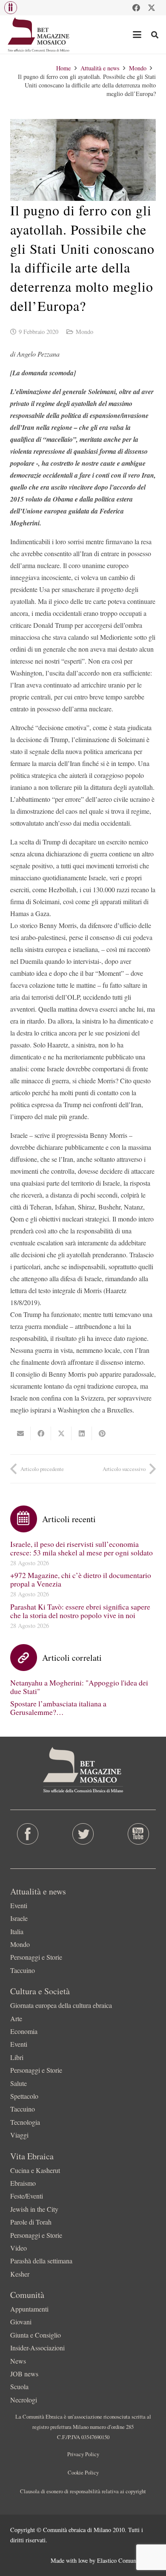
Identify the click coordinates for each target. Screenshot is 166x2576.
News (18, 2361)
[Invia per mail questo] (20, 1433)
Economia (24, 2031)
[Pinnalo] (102, 1433)
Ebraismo (23, 2183)
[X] (152, 8)
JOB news (24, 2374)
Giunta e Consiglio (36, 2335)
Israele (19, 1918)
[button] (11, 8)
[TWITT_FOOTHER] (83, 1834)
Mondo (84, 332)
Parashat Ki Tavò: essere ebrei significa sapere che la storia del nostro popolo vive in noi (80, 1611)
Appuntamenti (29, 2309)
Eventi (19, 1905)
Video (19, 2248)
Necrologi (24, 2400)
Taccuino (23, 1970)
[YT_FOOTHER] (138, 1834)
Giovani (21, 2322)
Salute (19, 2083)
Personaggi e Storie (36, 1957)
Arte (16, 2018)
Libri (17, 2057)
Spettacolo (24, 2096)
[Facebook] (136, 8)
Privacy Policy (83, 2454)
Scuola (19, 2386)
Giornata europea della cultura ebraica (61, 2005)
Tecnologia (25, 2122)
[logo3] (39, 35)
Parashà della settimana (41, 2261)
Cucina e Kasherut (35, 2170)
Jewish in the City (34, 2209)
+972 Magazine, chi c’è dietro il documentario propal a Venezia (81, 1579)
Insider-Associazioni (37, 2348)
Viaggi (19, 2135)
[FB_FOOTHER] (28, 1834)
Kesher (20, 2274)
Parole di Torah (31, 2222)
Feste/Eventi (27, 2196)
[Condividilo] (41, 1433)
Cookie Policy (83, 2472)
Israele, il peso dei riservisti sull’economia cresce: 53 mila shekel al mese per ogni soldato (82, 1548)
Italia (17, 1931)
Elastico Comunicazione (126, 2560)
